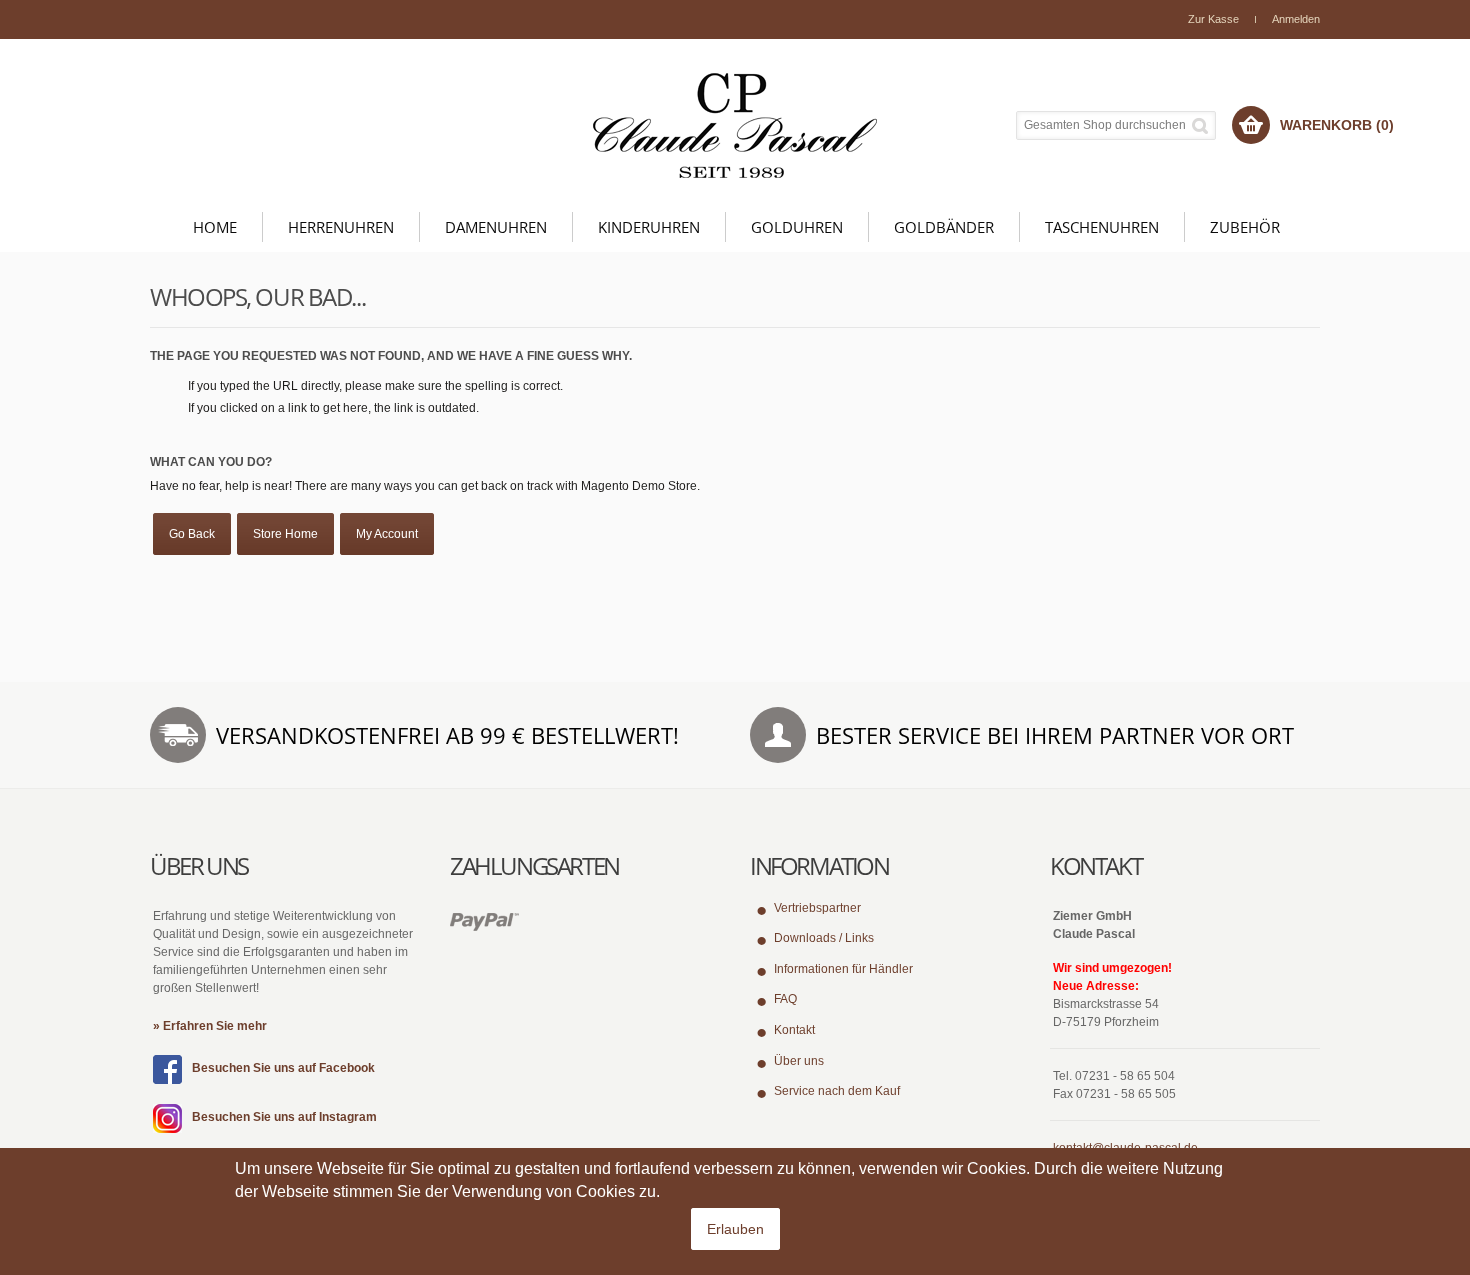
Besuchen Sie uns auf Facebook (283, 1068)
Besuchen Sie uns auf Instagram (284, 1117)
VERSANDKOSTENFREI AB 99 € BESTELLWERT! (447, 735)
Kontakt (794, 1030)
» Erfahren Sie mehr (210, 1026)
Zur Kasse (1213, 19)
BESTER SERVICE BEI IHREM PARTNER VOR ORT (1055, 735)
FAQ (785, 999)
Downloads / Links (824, 938)
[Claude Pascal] (735, 125)
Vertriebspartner (817, 908)
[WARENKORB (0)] (1251, 125)
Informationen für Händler (843, 969)
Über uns (799, 1061)
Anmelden (1296, 19)
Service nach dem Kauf (837, 1091)
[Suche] (1203, 125)
